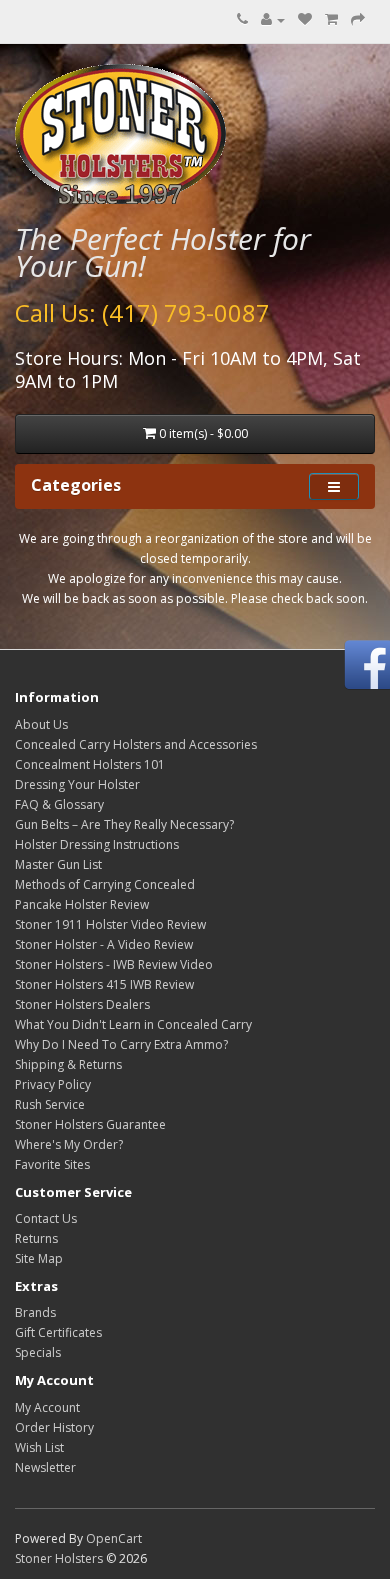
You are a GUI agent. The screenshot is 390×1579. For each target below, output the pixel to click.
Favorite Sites (52, 1164)
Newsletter (45, 1467)
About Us (41, 724)
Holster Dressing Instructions (97, 844)
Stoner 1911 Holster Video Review (110, 924)
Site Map (39, 1258)
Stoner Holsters (59, 1558)
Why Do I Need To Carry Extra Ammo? (121, 1044)
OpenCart (114, 1538)
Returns (36, 1238)
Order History (54, 1427)
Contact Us (46, 1218)
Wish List (39, 1447)
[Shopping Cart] (331, 19)
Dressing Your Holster (77, 784)
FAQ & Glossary (59, 804)
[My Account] (273, 19)
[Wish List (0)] (305, 19)
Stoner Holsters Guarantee (90, 1124)
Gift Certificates (58, 1332)
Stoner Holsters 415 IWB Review (104, 984)
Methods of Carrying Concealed (105, 884)
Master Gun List (58, 864)
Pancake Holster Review (82, 904)
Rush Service (50, 1104)
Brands (35, 1312)
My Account (47, 1407)
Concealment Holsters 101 (90, 764)
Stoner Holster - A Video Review (104, 944)
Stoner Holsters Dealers (82, 1004)
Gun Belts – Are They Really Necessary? (124, 824)
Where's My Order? (69, 1144)
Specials (38, 1352)
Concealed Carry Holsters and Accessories (136, 744)
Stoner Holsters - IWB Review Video (114, 964)
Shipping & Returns (68, 1064)
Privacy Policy (53, 1084)
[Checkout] (358, 19)
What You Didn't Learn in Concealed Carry (133, 1024)
